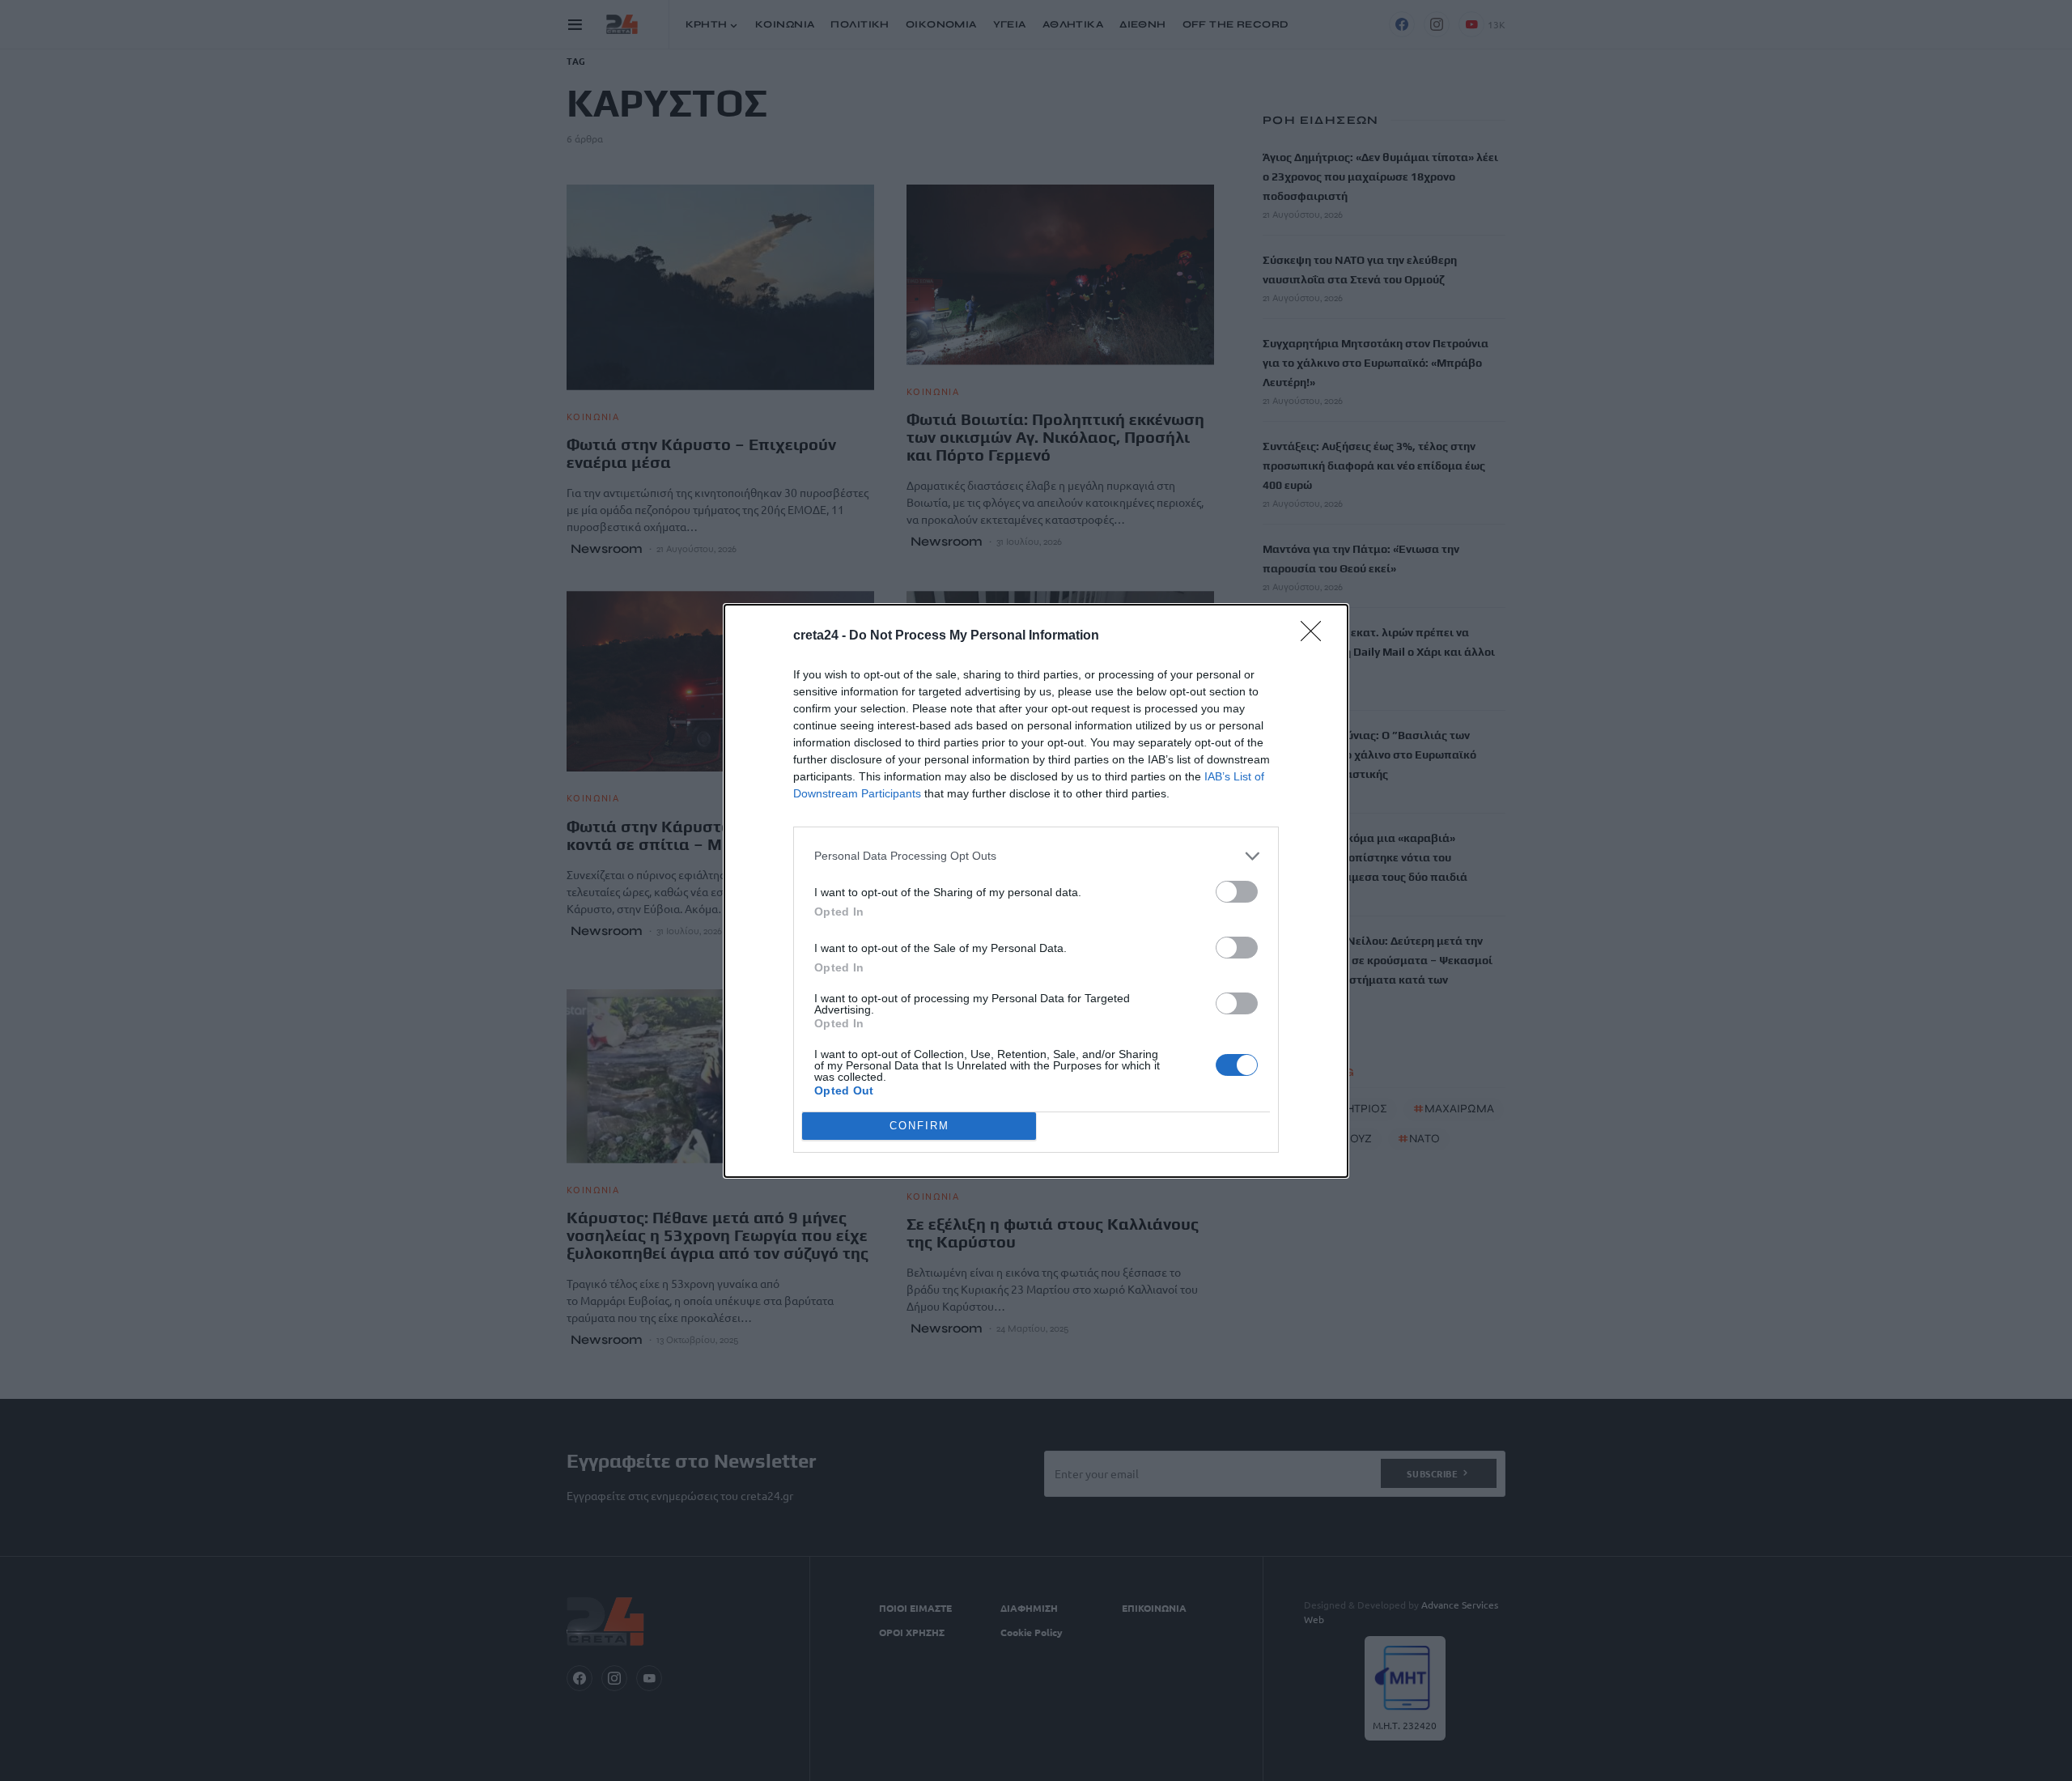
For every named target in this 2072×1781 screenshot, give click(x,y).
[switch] (1237, 892)
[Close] (1316, 636)
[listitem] (1036, 856)
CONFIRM (919, 1126)
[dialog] (1036, 891)
